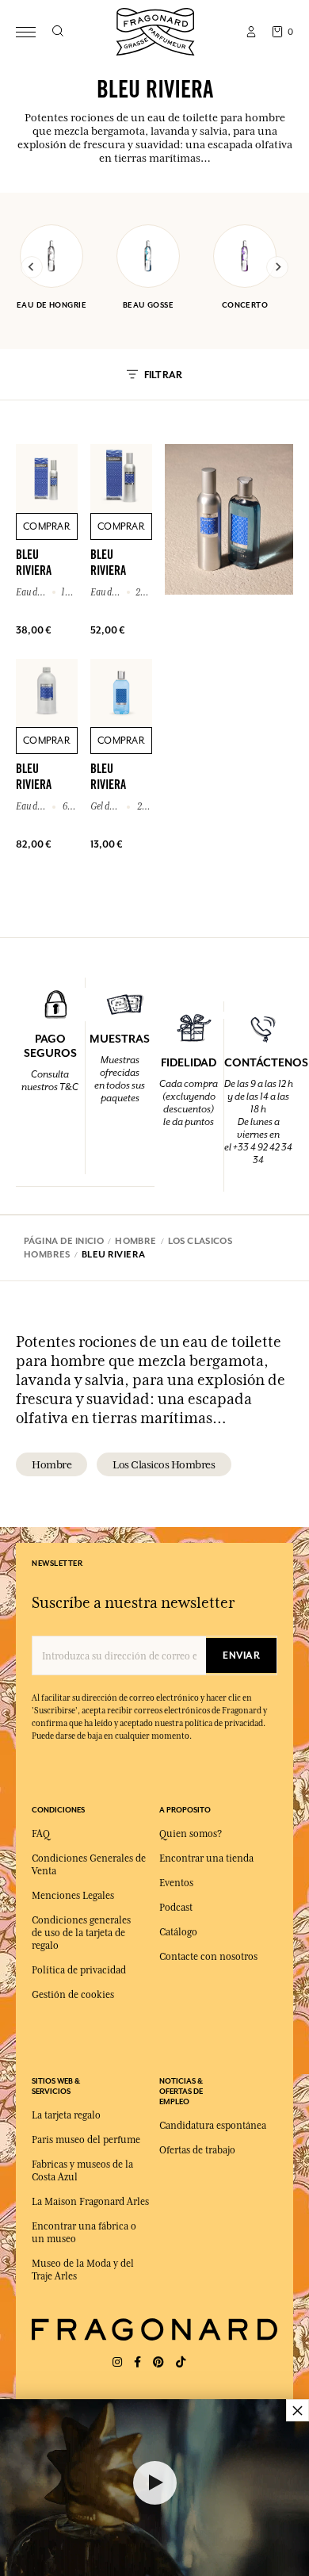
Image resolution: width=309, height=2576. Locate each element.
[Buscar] (57, 32)
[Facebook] (137, 2362)
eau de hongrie (51, 305)
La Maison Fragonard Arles (90, 2202)
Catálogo (178, 1932)
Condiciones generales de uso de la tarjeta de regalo (81, 1933)
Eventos (176, 1883)
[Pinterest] (158, 2362)
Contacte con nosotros (208, 1957)
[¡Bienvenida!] (155, 30)
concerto (245, 305)
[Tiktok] (181, 2362)
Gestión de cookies (73, 1995)
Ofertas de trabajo (197, 2150)
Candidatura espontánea (213, 2126)
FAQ (41, 1834)
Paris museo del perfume (86, 2140)
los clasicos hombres (164, 1464)
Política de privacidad (79, 1970)
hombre (51, 1464)
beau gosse (148, 305)
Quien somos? (191, 1834)
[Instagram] (117, 2362)
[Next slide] (277, 267)
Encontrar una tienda (206, 1858)
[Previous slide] (32, 267)
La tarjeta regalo (66, 2115)
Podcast (176, 1908)
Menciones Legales (73, 1896)
